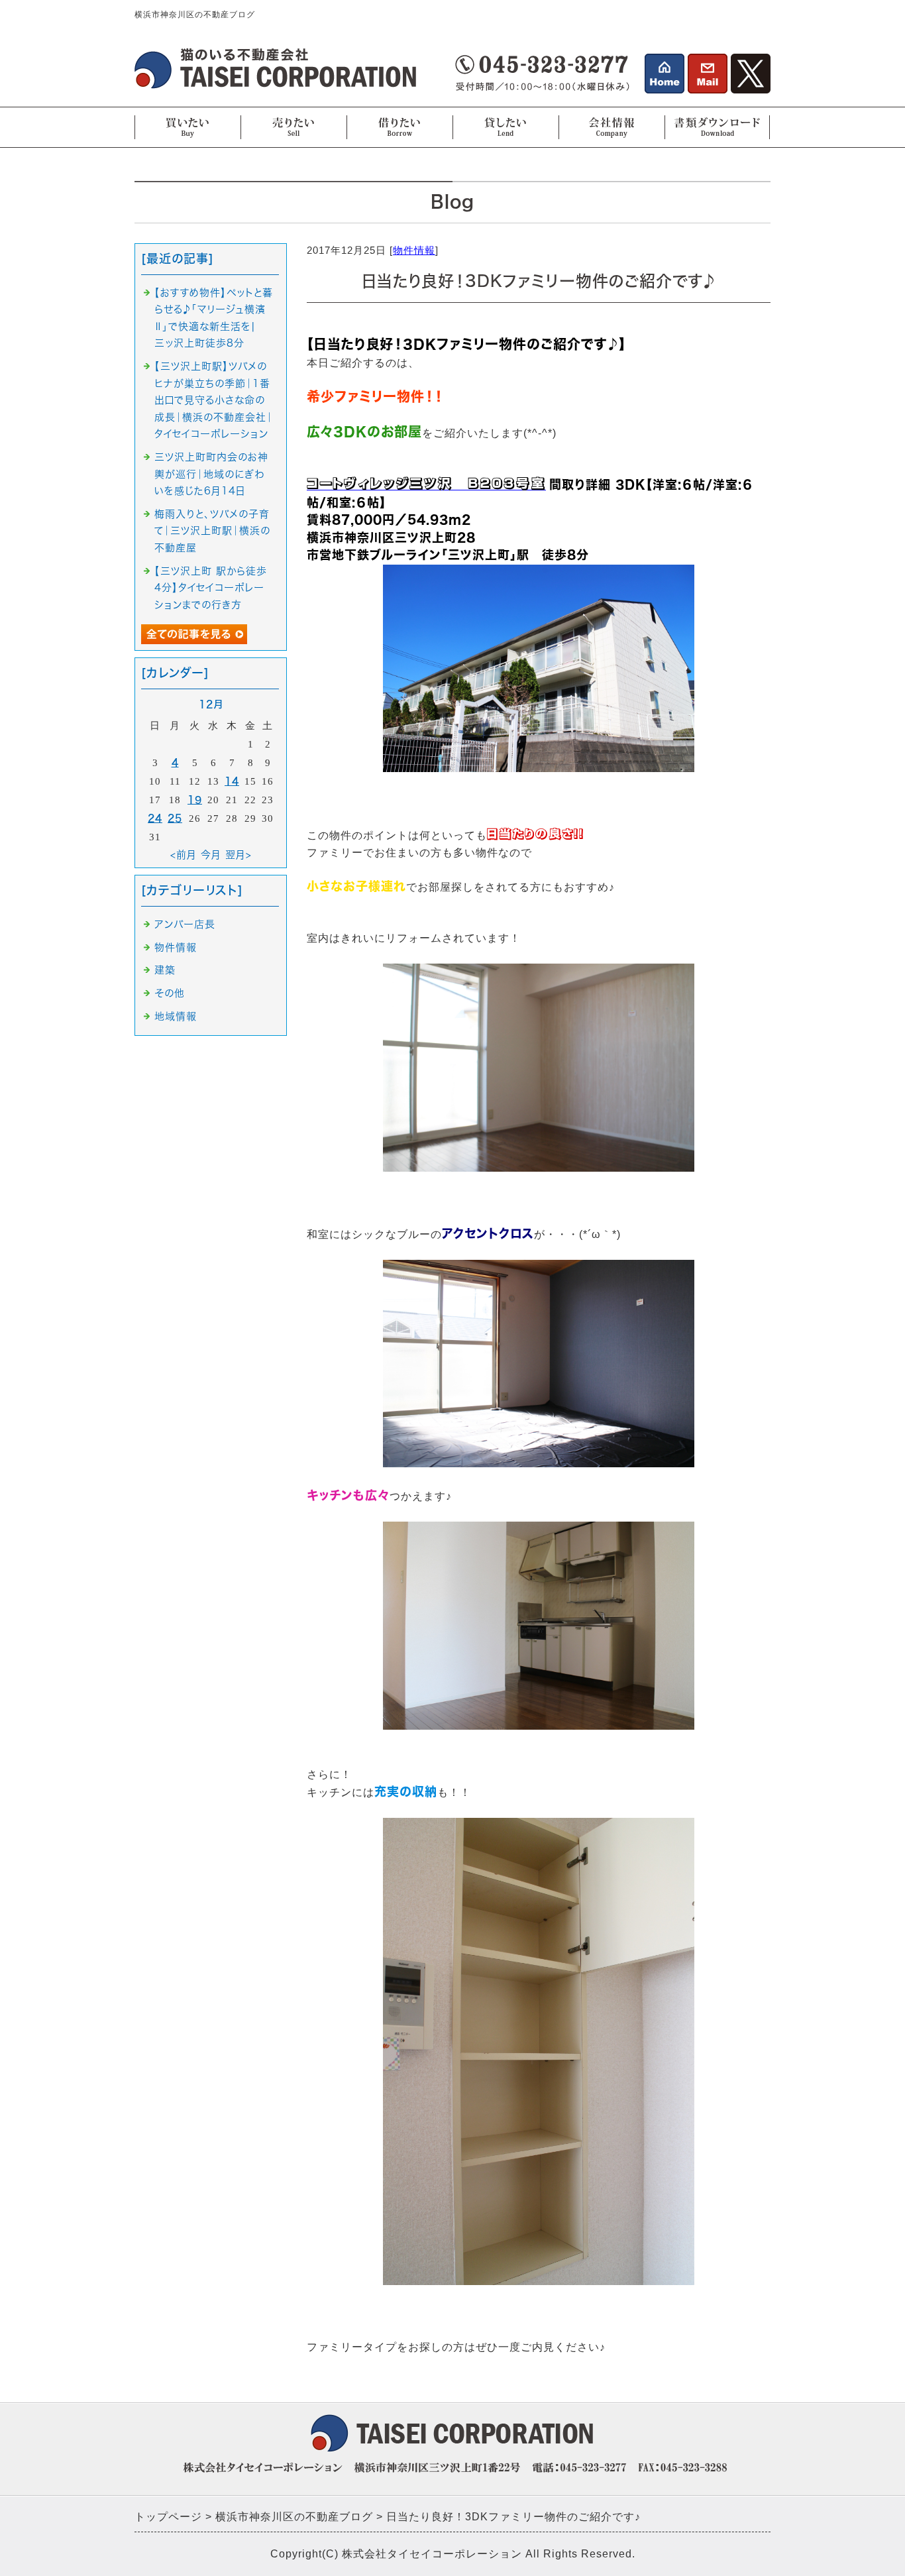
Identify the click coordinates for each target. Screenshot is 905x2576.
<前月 (184, 855)
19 (195, 800)
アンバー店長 (185, 924)
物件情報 (414, 250)
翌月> (239, 855)
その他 (170, 993)
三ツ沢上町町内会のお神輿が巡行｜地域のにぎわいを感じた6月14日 (211, 474)
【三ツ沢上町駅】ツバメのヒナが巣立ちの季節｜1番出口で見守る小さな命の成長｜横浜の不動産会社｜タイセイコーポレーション (214, 400)
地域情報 (176, 1016)
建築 (165, 970)
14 (232, 781)
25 (175, 818)
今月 (211, 855)
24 (155, 818)
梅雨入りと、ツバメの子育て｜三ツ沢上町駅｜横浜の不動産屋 (212, 531)
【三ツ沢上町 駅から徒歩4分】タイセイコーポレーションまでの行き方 (211, 588)
